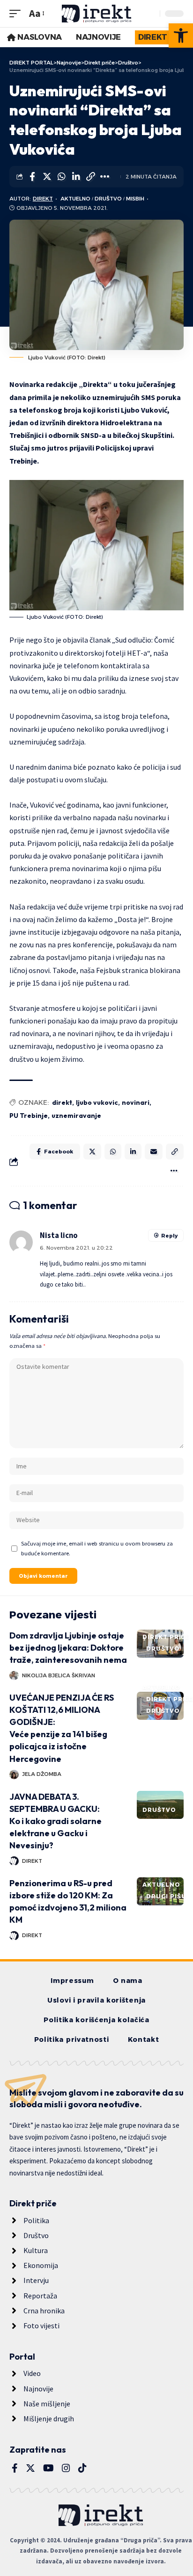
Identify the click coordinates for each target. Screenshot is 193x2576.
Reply (169, 1236)
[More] (105, 177)
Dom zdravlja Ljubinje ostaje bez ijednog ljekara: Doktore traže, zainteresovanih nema (68, 1648)
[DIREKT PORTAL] (97, 14)
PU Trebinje (29, 1116)
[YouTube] (48, 2468)
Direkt (43, 199)
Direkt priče (166, 1637)
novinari (136, 1102)
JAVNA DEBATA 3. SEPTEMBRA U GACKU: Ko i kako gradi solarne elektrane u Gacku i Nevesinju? (56, 1821)
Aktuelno (75, 199)
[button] (181, 36)
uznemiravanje (76, 1116)
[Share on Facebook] (32, 177)
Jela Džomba (42, 1774)
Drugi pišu (166, 1896)
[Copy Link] (90, 177)
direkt (62, 1102)
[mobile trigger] (17, 13)
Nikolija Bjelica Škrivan (59, 1675)
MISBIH (135, 199)
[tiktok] (82, 2468)
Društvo (108, 199)
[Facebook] (15, 2468)
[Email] (154, 1152)
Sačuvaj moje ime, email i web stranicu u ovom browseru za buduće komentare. (97, 1548)
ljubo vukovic (97, 1102)
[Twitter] (30, 2468)
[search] (150, 14)
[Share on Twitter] (47, 177)
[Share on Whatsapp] (61, 177)
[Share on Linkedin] (76, 177)
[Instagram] (66, 2468)
